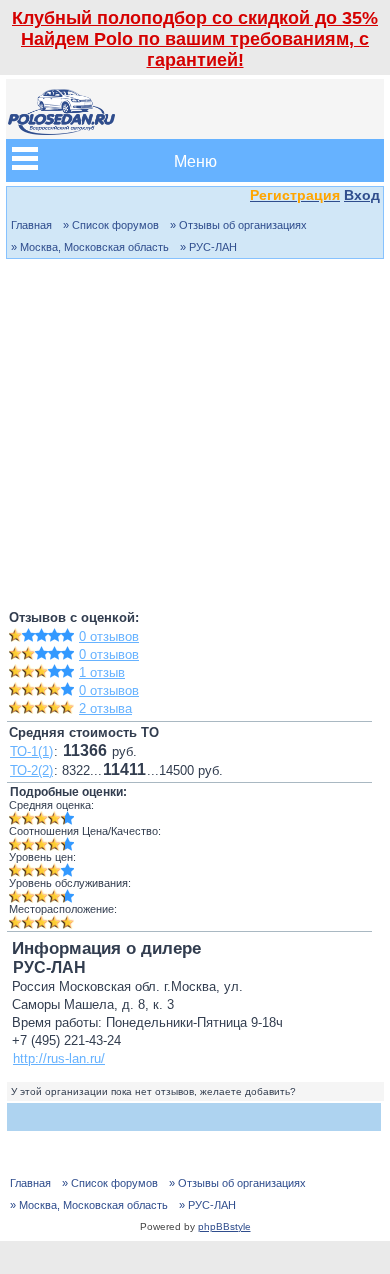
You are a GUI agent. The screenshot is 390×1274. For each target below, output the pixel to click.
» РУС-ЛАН (208, 247)
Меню (195, 160)
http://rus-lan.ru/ (59, 1058)
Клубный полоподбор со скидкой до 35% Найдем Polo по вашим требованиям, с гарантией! (195, 39)
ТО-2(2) (31, 770)
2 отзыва (105, 708)
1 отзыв (102, 672)
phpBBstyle (224, 1226)
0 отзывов (109, 636)
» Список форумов (111, 225)
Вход (362, 195)
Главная (31, 225)
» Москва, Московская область (90, 247)
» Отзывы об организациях (238, 225)
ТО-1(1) (31, 751)
